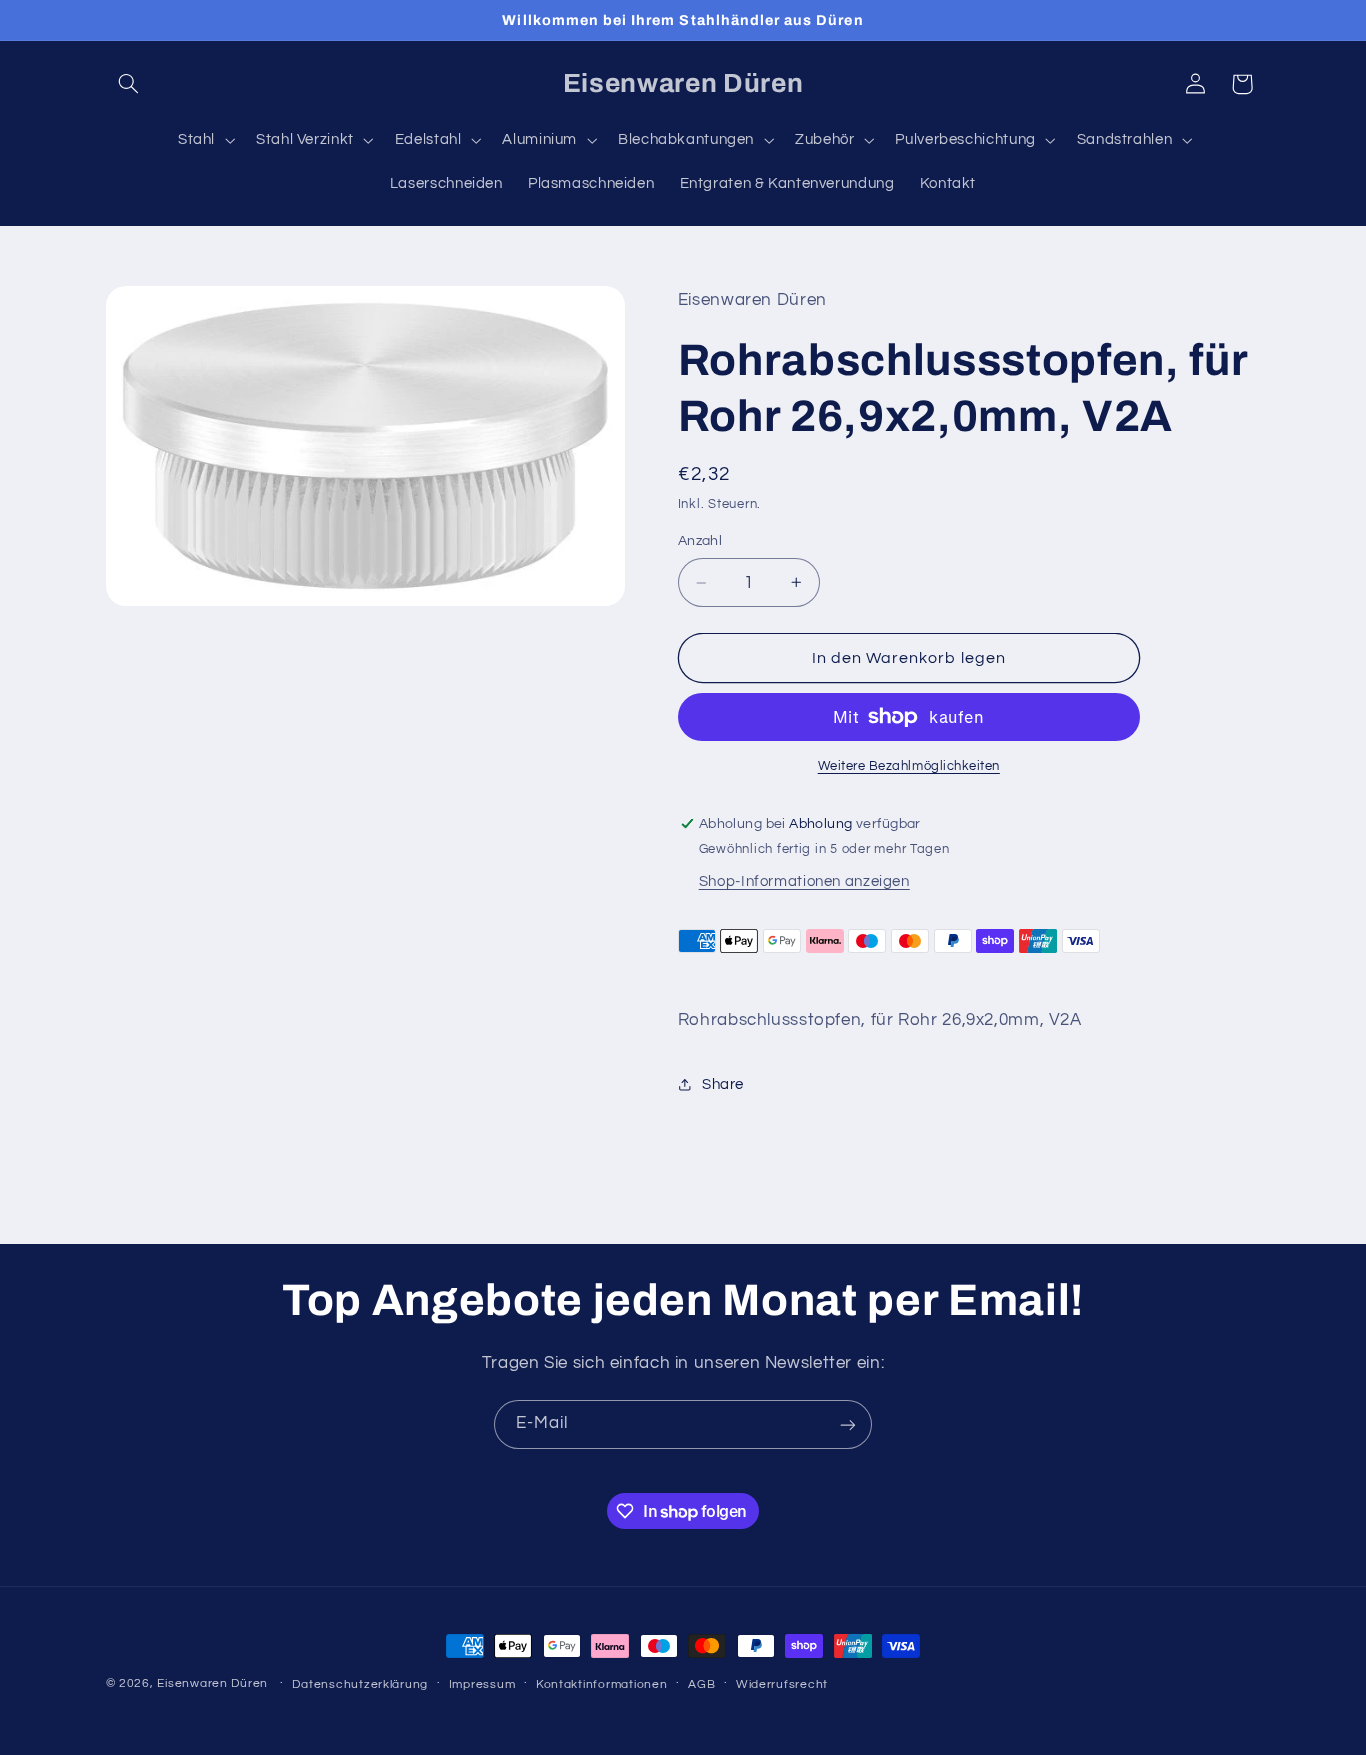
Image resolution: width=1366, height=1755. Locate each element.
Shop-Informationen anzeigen (804, 881)
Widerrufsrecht (782, 1684)
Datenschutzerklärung (360, 1684)
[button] (129, 84)
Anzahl (700, 541)
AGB (701, 1684)
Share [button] (723, 1084)
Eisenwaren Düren (214, 1683)
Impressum (482, 1684)
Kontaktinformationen (602, 1684)
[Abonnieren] (848, 1424)
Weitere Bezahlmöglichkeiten (909, 766)
